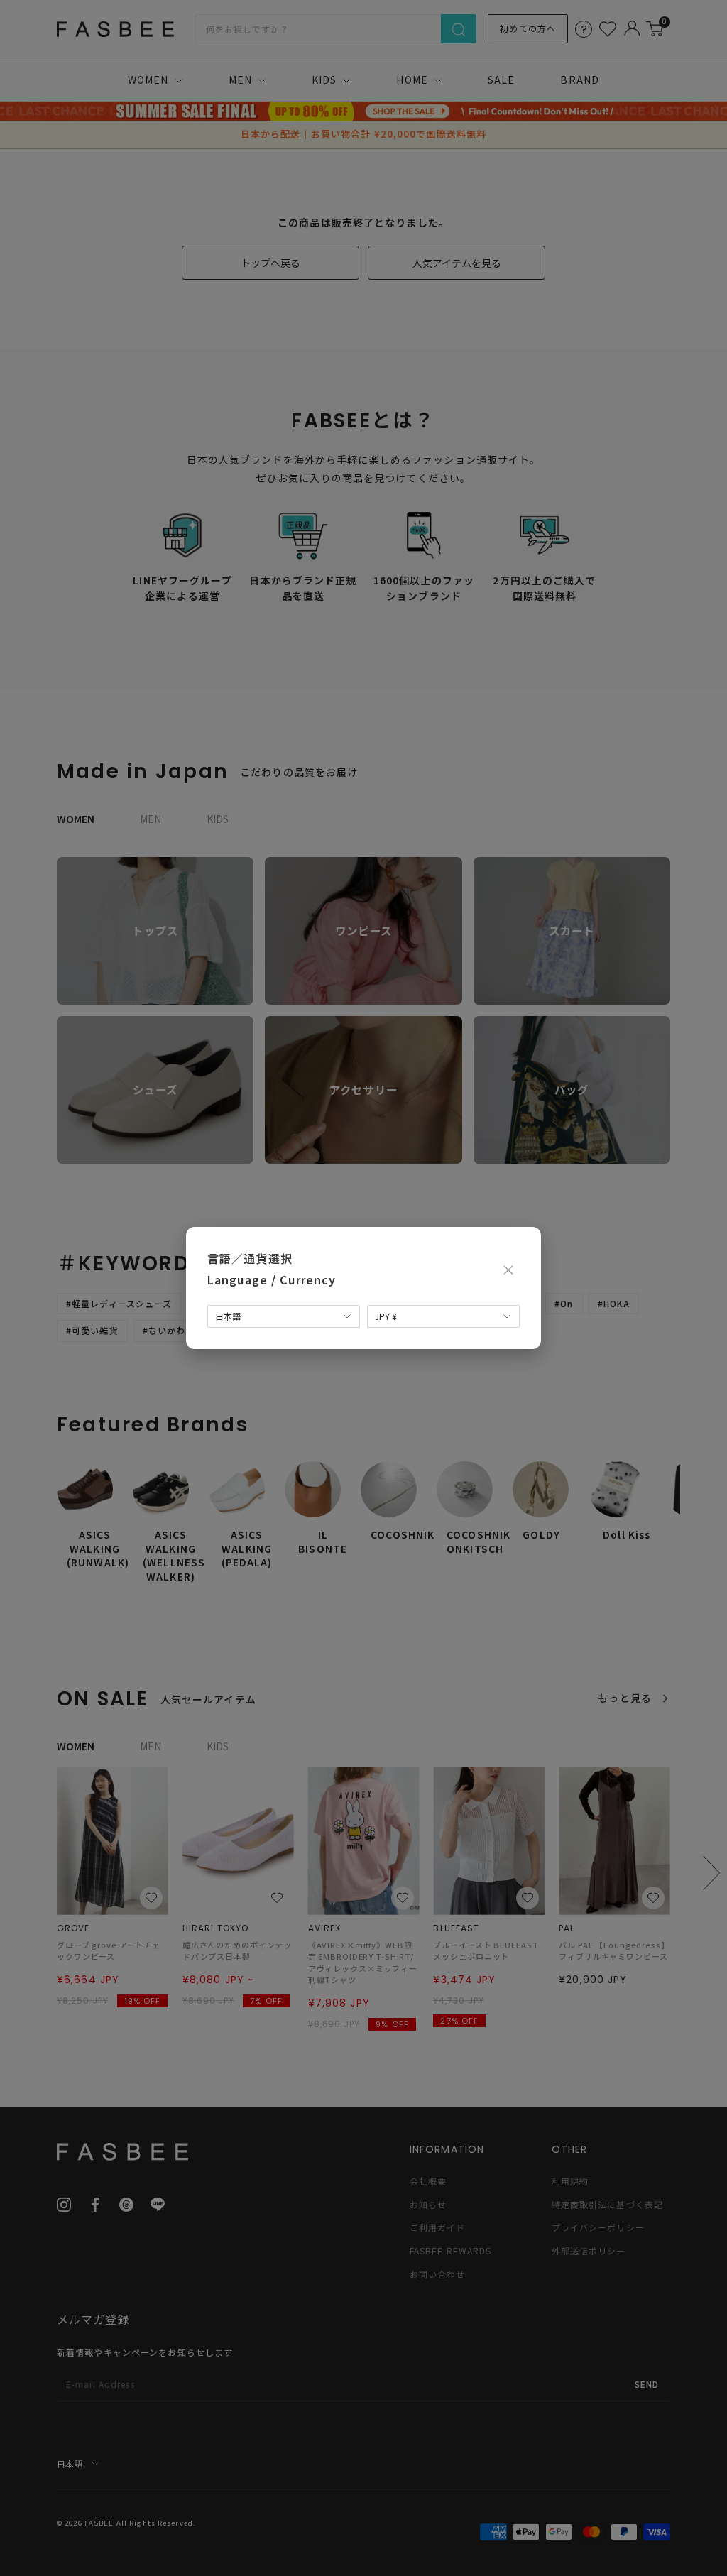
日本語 (228, 1316)
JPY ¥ (386, 1316)
